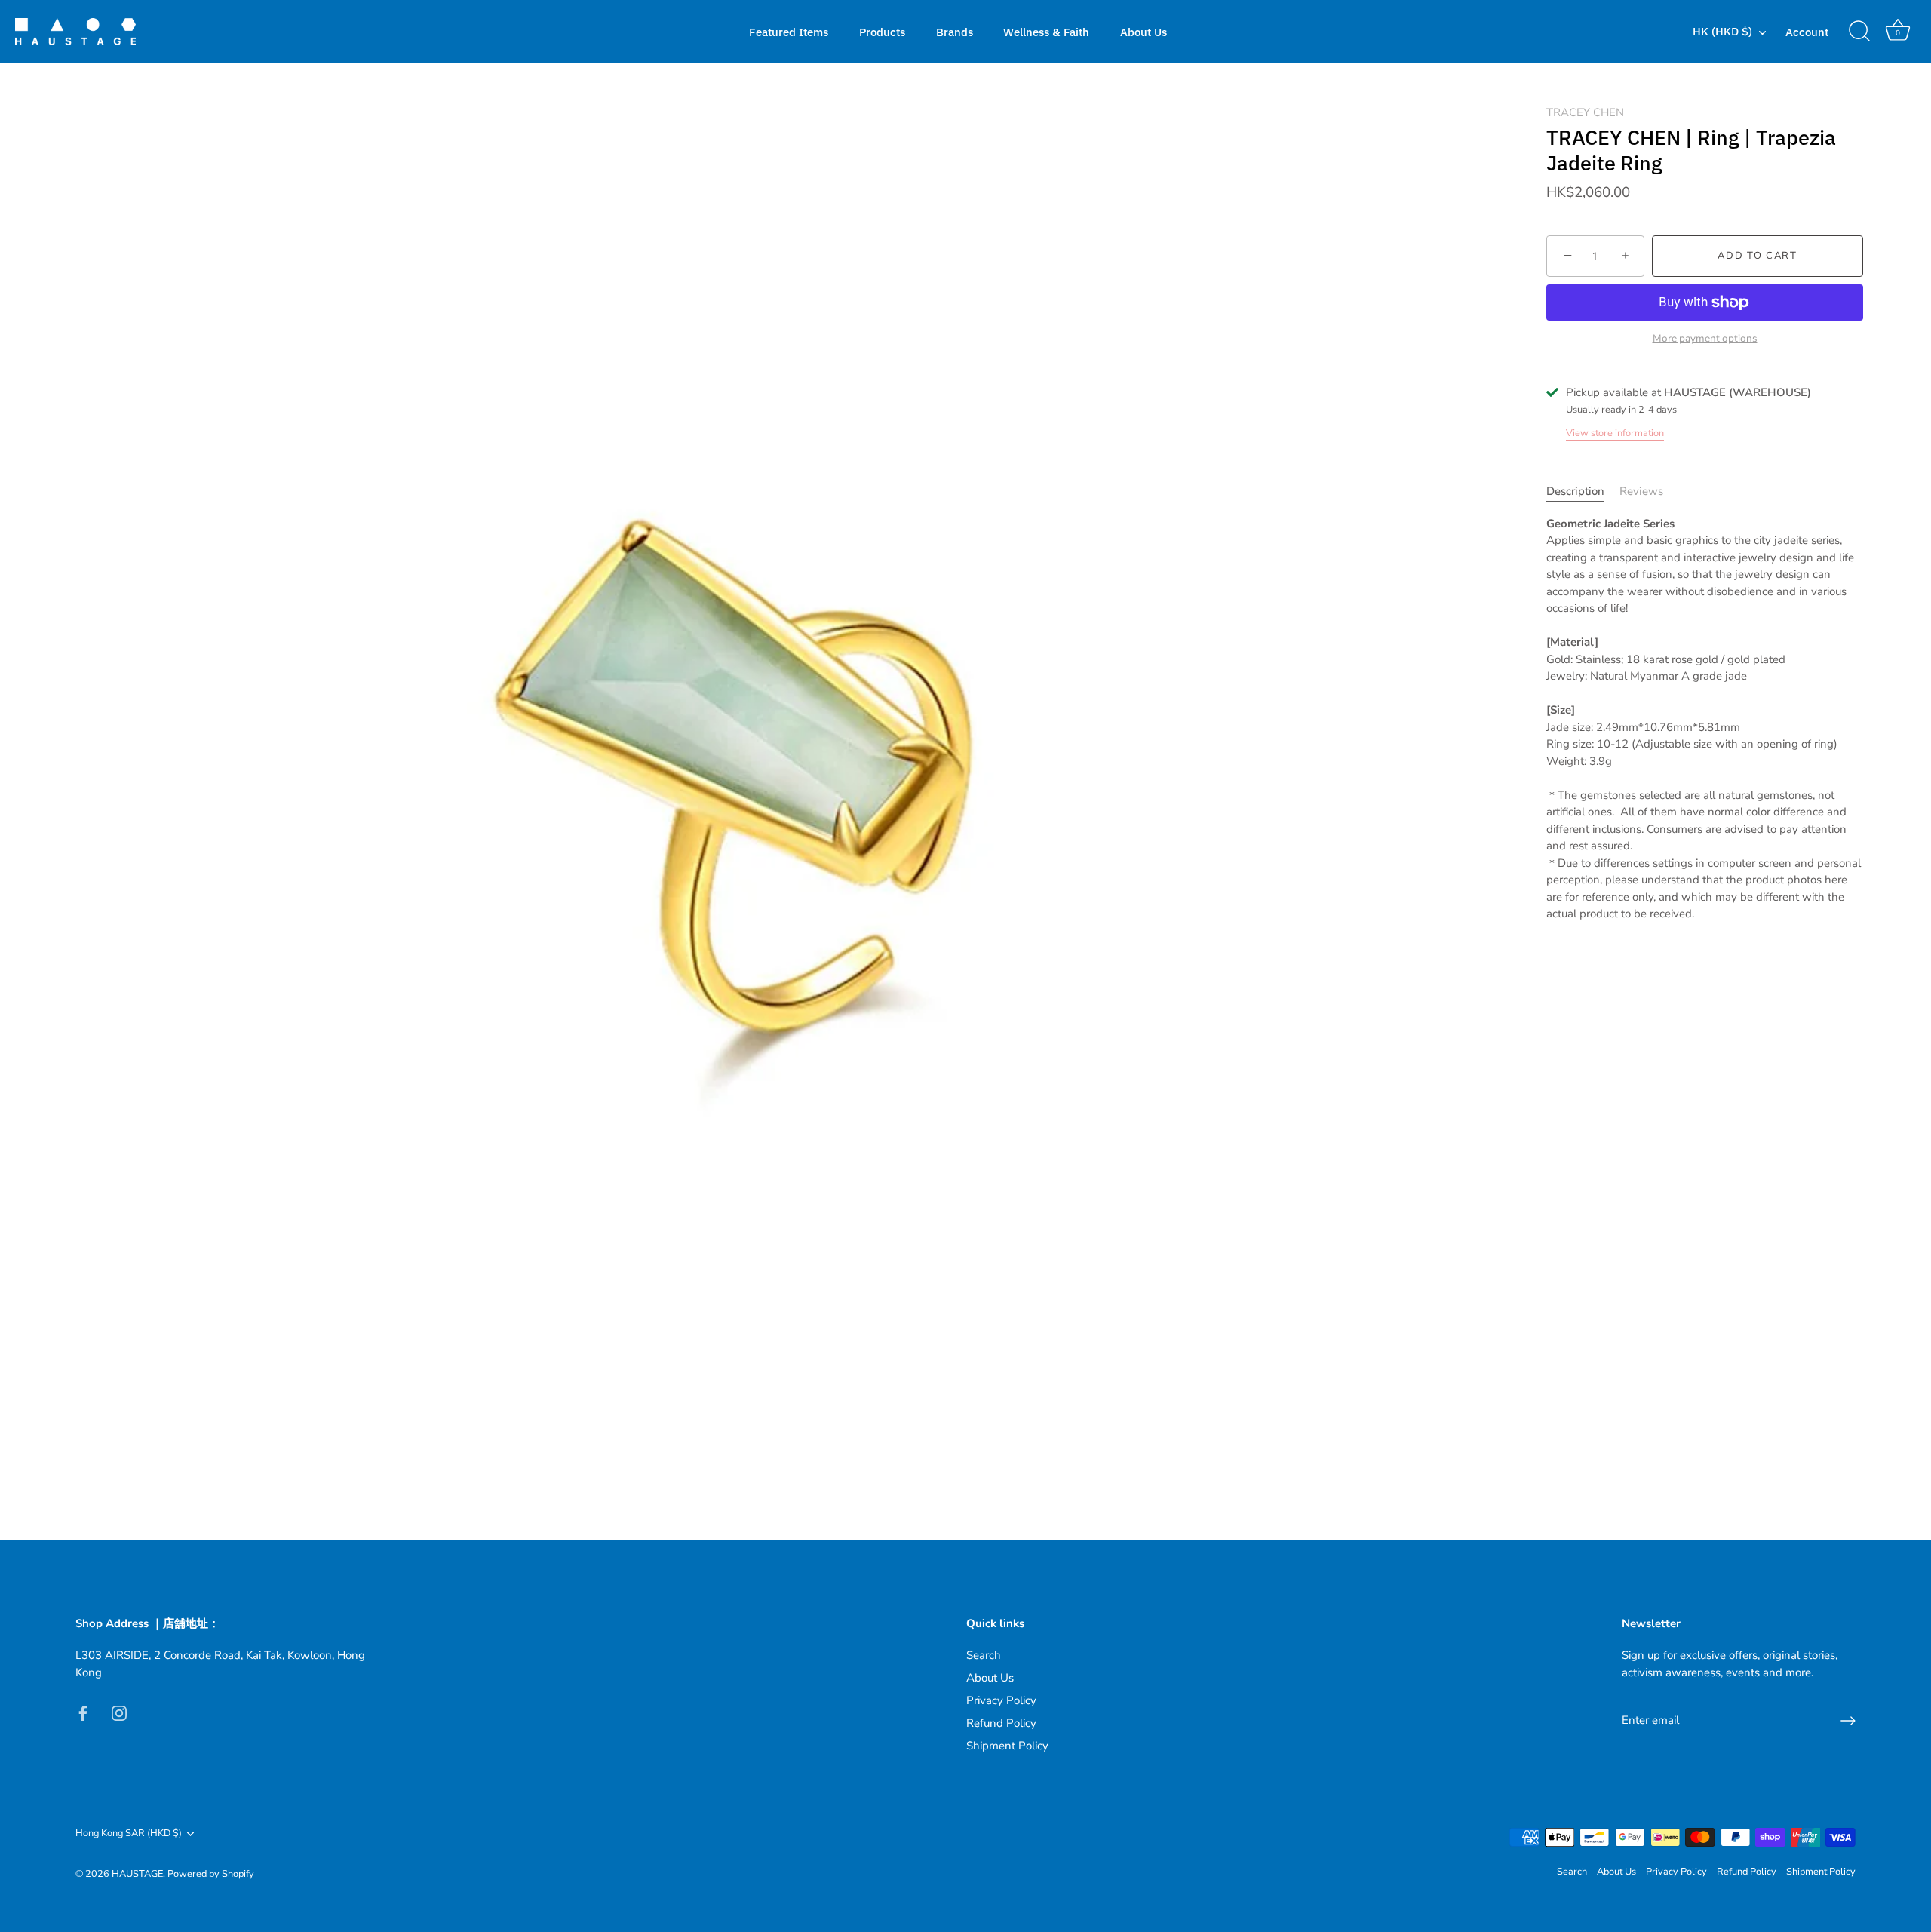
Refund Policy (1001, 1723)
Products (882, 32)
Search (984, 1655)
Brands (955, 32)
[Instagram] (119, 1712)
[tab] (1583, 491)
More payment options (1705, 338)
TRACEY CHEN (1585, 112)
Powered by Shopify (211, 1874)
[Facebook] (83, 1712)
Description (1575, 491)
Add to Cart (1758, 256)
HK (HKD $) (1722, 31)
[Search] (1859, 32)
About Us (1144, 32)
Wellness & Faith (1046, 32)
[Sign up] (1848, 1721)
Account (1807, 32)
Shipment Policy (1007, 1746)
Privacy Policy (1001, 1700)
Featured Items (789, 32)
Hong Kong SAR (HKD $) (129, 1834)
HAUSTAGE (137, 1874)
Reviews (1641, 491)
